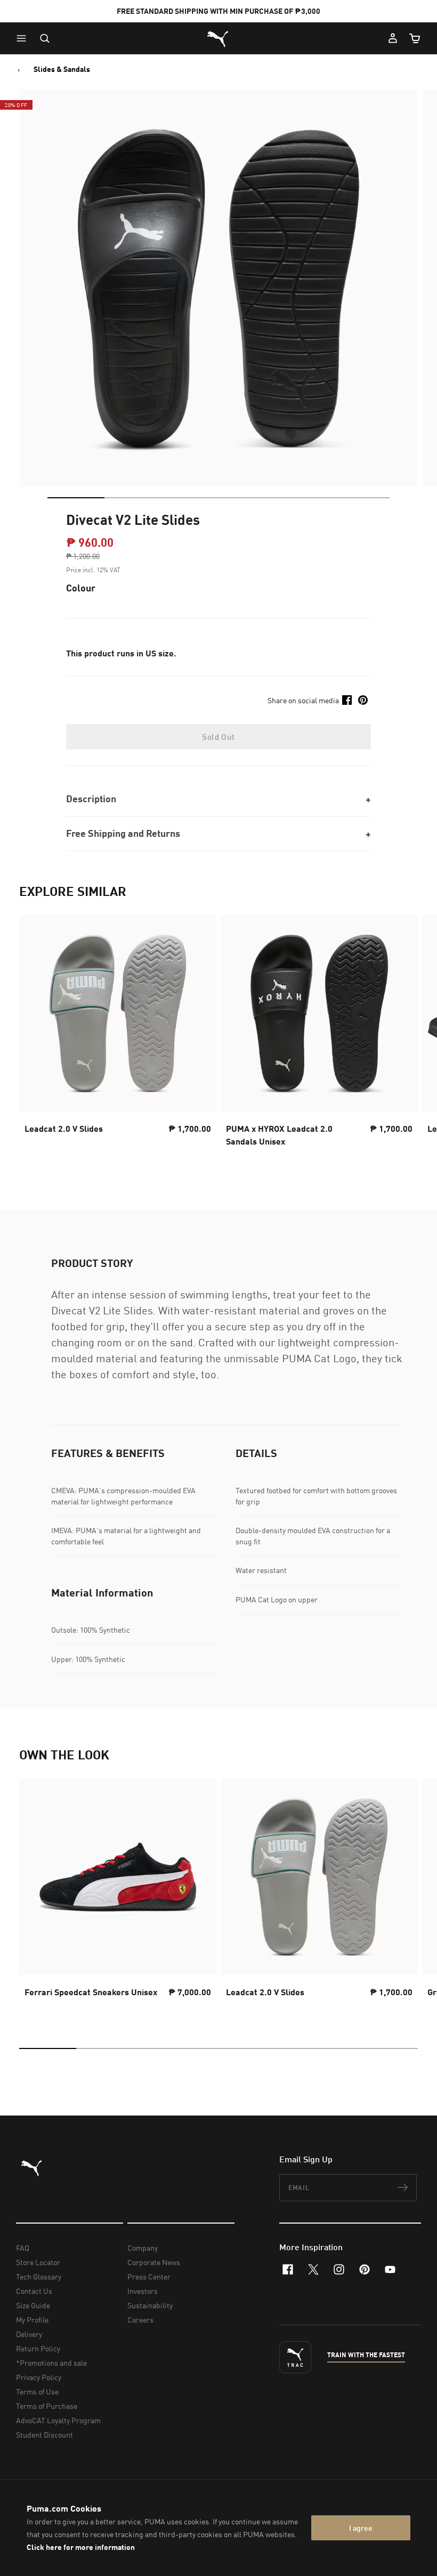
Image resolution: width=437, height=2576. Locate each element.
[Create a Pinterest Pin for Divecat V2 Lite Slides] (363, 700)
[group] (118, 1034)
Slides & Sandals (62, 69)
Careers (140, 2320)
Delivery (29, 2334)
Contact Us (34, 2291)
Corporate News (154, 2262)
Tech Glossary (39, 2277)
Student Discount (44, 2435)
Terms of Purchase (47, 2406)
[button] (24, 38)
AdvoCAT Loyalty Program (58, 2420)
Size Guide (33, 2305)
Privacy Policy (39, 2377)
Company (143, 2248)
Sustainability (150, 2305)
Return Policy (38, 2348)
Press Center (149, 2277)
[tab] (76, 498)
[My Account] (393, 38)
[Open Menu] (24, 38)
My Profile (32, 2320)
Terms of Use (37, 2392)
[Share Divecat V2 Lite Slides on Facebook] (347, 700)
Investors (143, 2291)
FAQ (23, 2248)
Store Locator (38, 2262)
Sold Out (218, 737)
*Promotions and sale (51, 2363)
